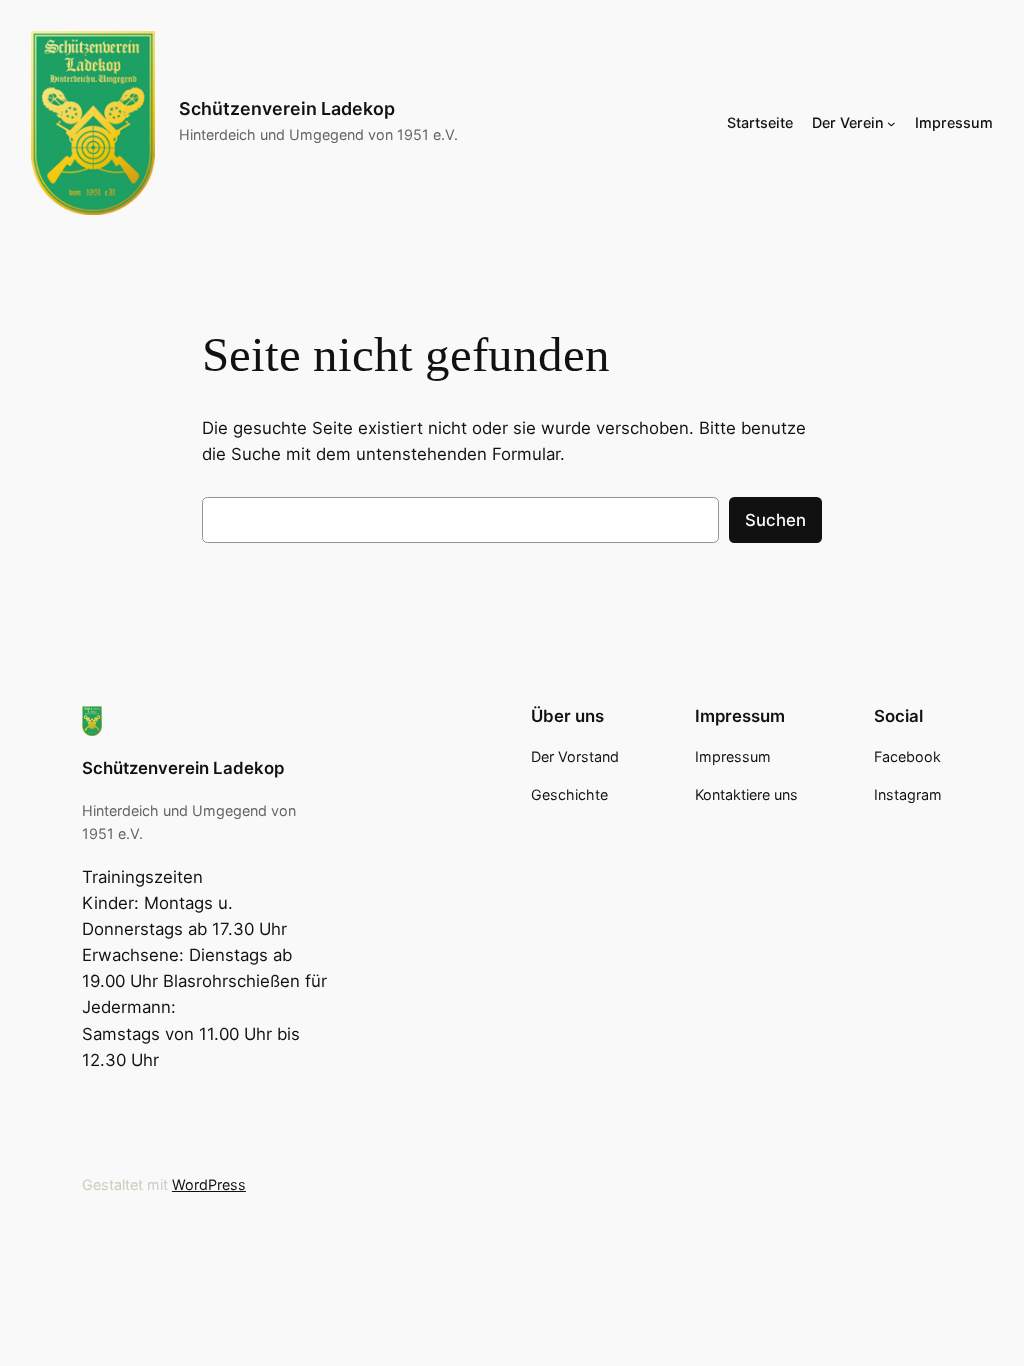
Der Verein (848, 122)
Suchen (775, 520)
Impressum (954, 122)
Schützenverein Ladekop (287, 108)
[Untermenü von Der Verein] (891, 122)
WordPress (209, 1184)
